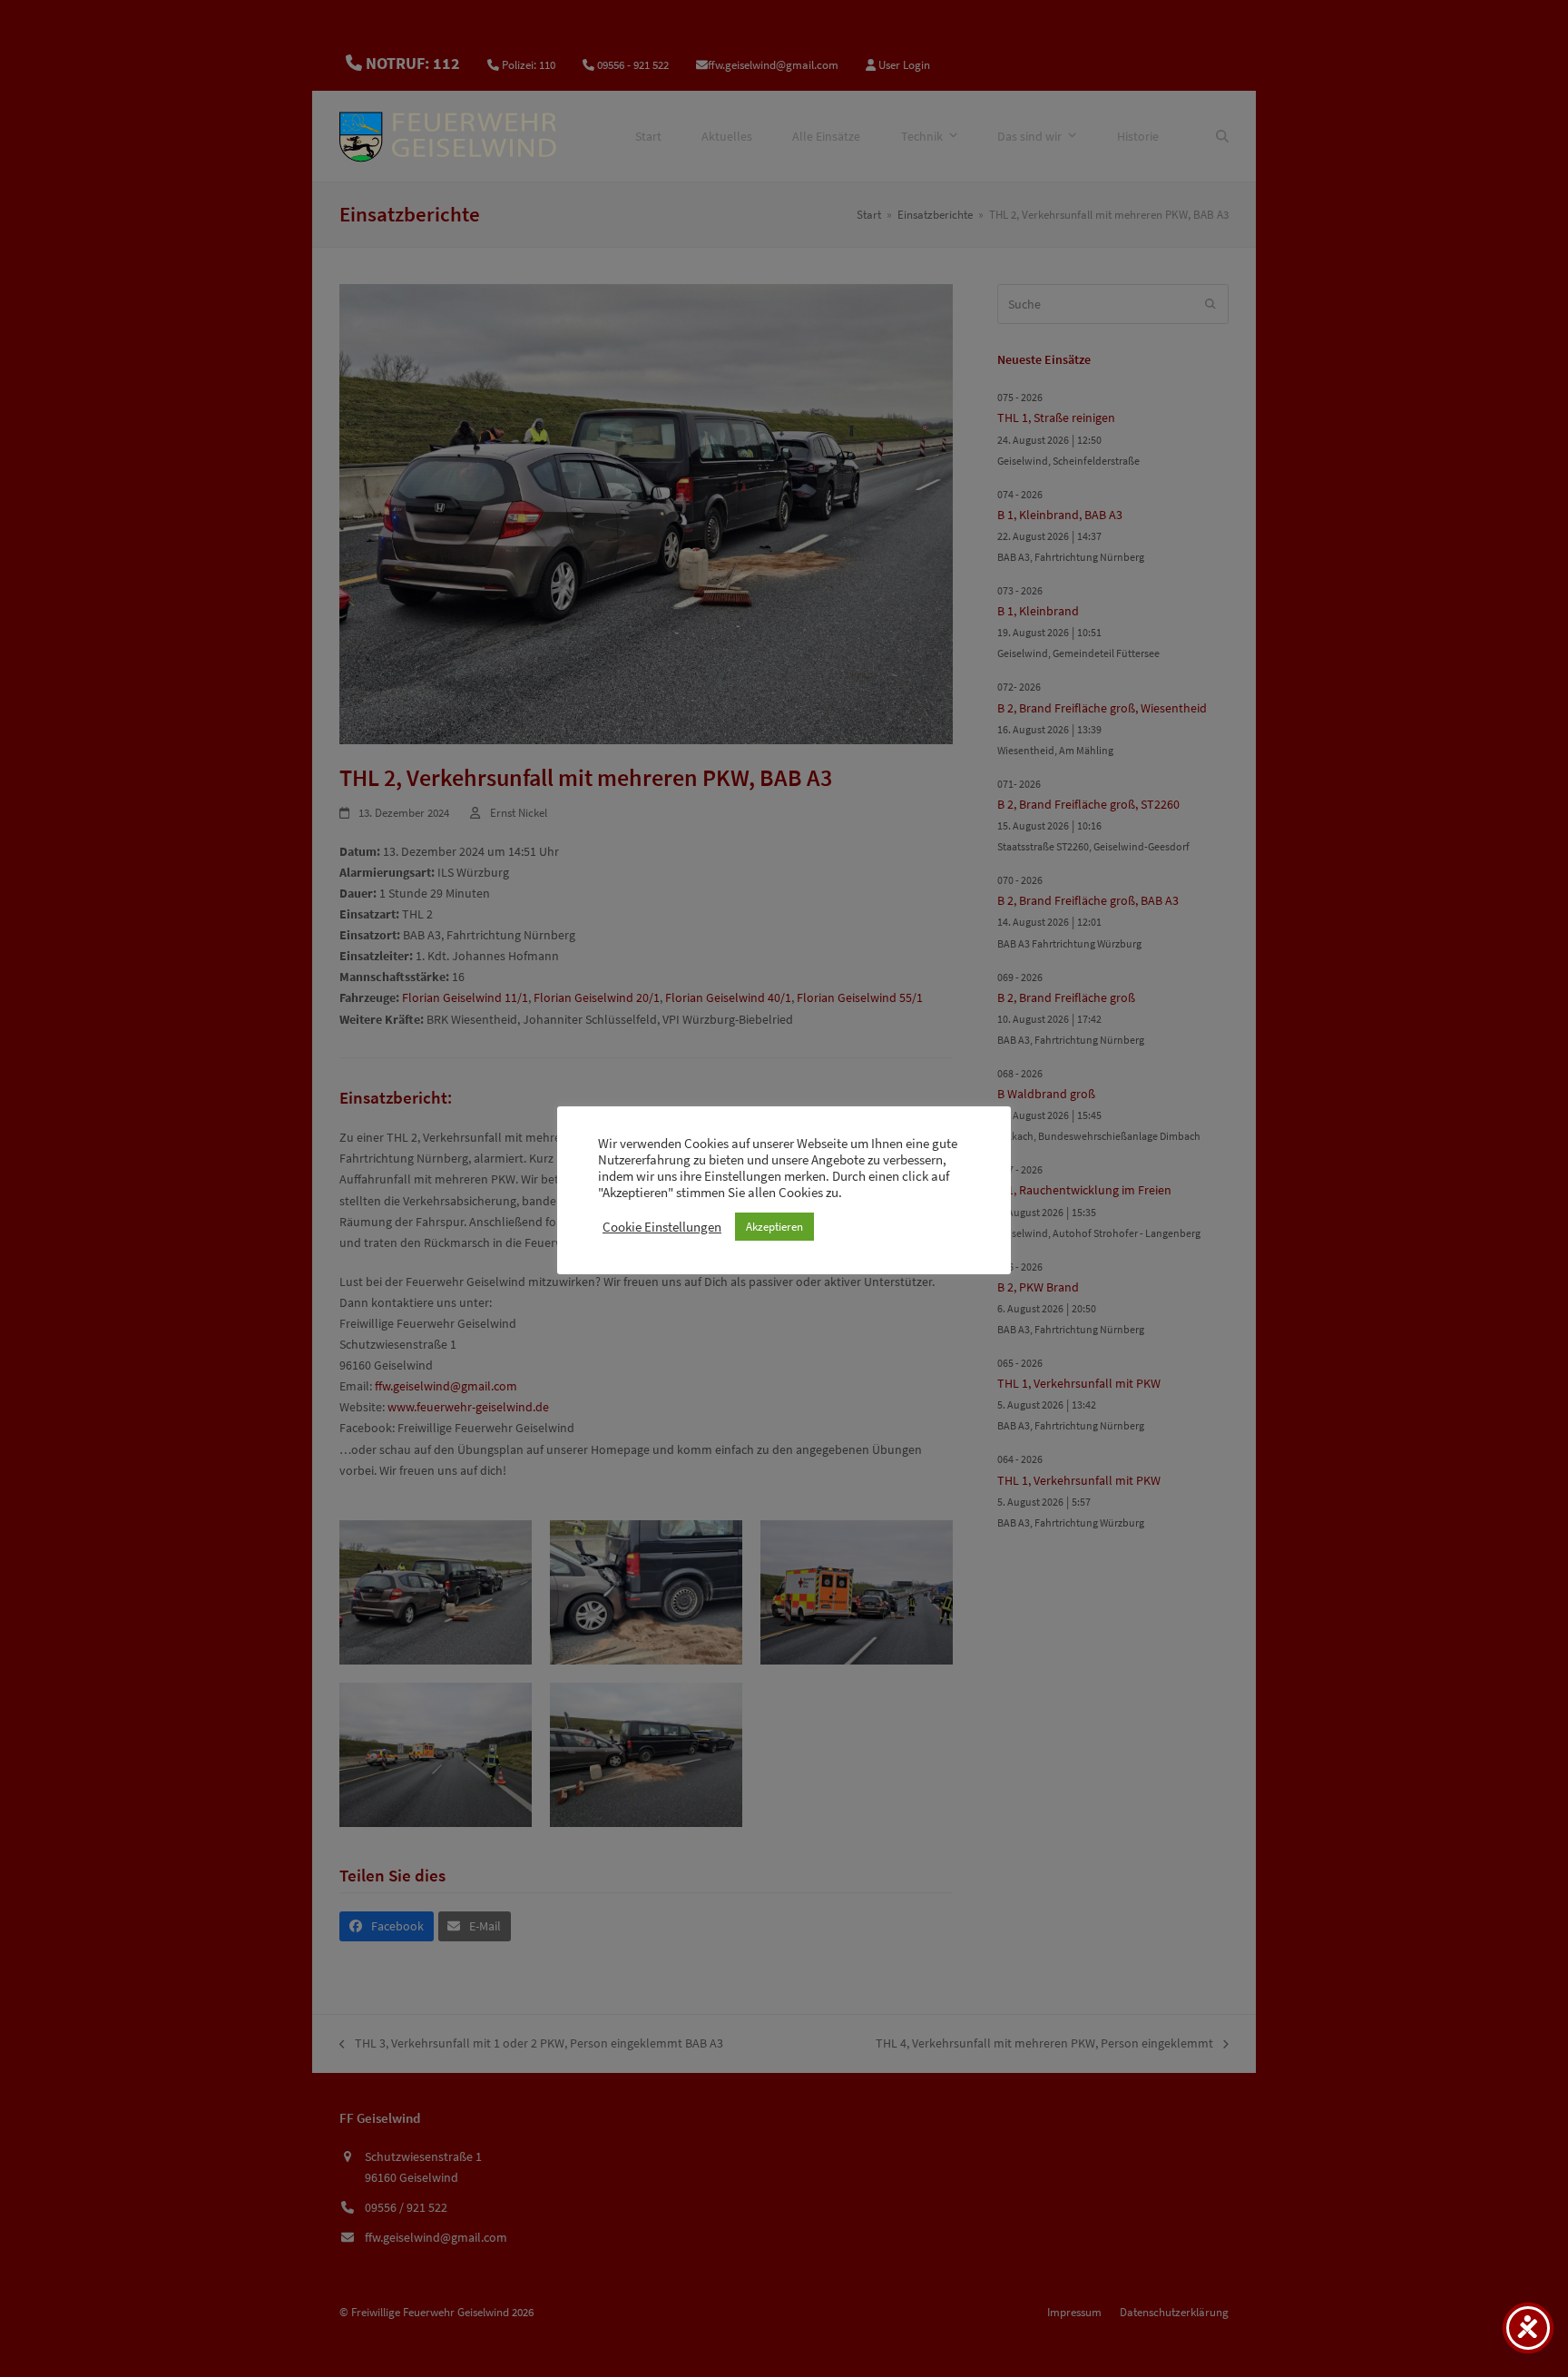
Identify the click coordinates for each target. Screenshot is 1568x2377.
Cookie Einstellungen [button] (662, 1227)
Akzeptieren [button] (774, 1227)
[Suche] (1222, 136)
